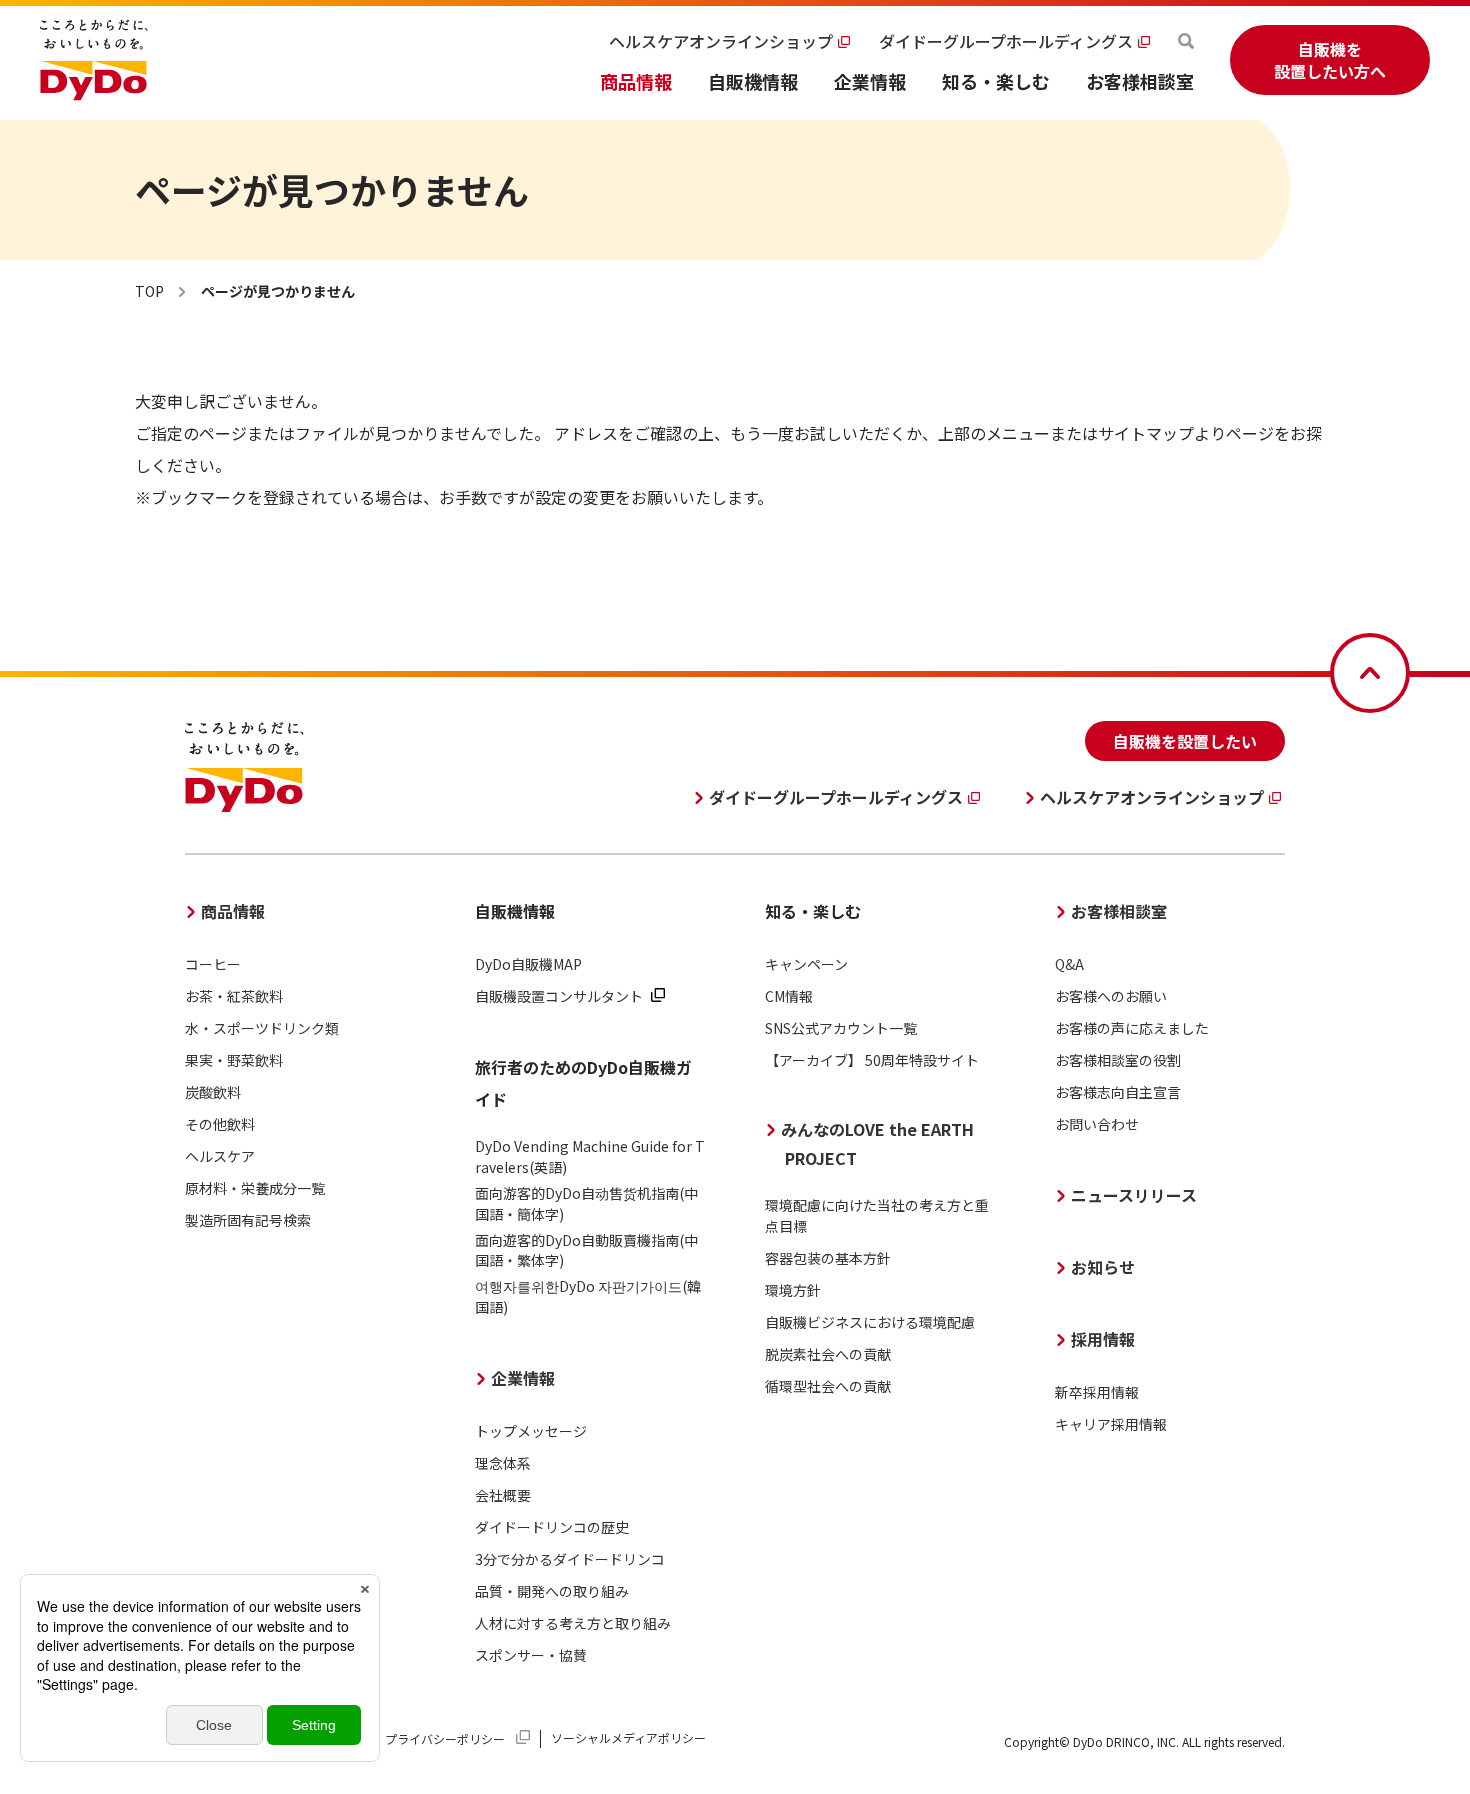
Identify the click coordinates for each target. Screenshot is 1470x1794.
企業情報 (870, 81)
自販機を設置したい (1185, 741)
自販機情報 (753, 81)
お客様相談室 (1140, 81)
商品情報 (636, 81)
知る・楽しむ (996, 81)
